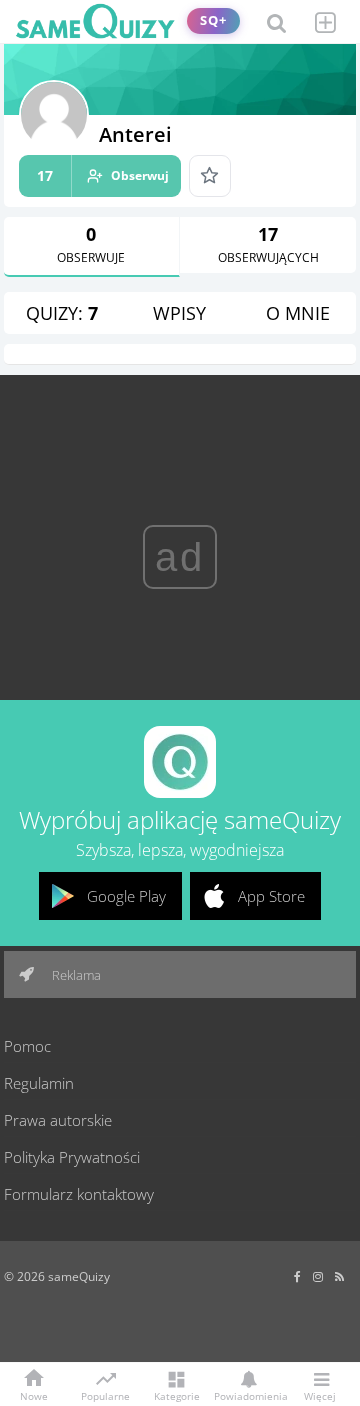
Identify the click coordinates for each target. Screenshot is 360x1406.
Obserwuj (103, 175)
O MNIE (298, 313)
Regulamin (39, 1083)
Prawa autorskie (58, 1120)
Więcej (320, 1395)
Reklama (75, 975)
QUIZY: (62, 313)
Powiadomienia (248, 1395)
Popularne (105, 1395)
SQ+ (213, 20)
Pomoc (27, 1046)
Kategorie (177, 1395)
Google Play (126, 896)
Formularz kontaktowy (79, 1194)
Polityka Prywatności (72, 1157)
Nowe (34, 1395)
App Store (271, 896)
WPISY (179, 313)
